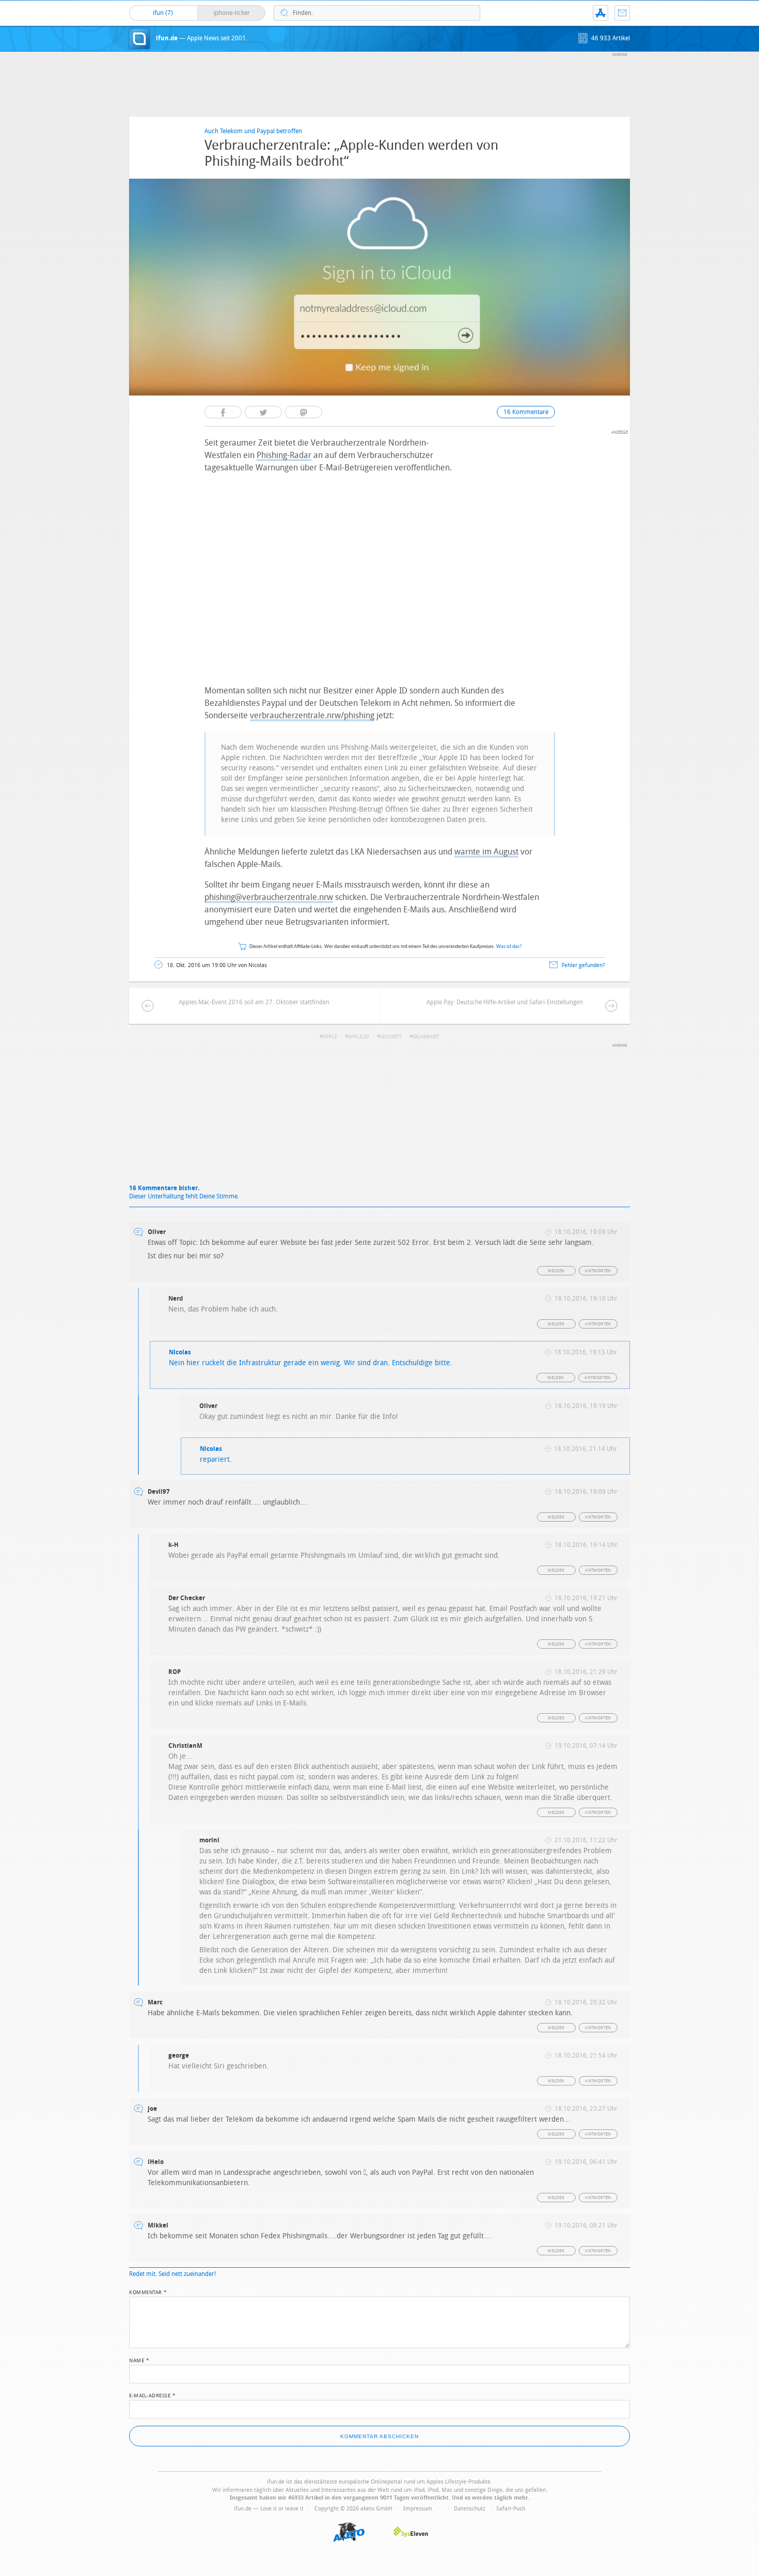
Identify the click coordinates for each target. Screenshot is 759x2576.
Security (391, 1037)
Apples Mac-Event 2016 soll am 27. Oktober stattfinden (254, 1002)
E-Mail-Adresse (152, 2395)
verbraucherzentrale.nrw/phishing (312, 715)
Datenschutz (470, 2509)
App (600, 13)
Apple (330, 1037)
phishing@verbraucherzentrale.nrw (269, 897)
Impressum (418, 2509)
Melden (556, 1271)
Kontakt (622, 13)
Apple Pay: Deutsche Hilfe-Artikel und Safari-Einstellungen (505, 1002)
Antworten (598, 1271)
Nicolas (180, 1352)
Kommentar (148, 2291)
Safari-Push (511, 2509)
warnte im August (486, 852)
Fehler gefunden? (583, 965)
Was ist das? (509, 947)
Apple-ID (359, 1037)
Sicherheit (426, 1037)
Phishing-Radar (284, 455)
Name (139, 2360)
